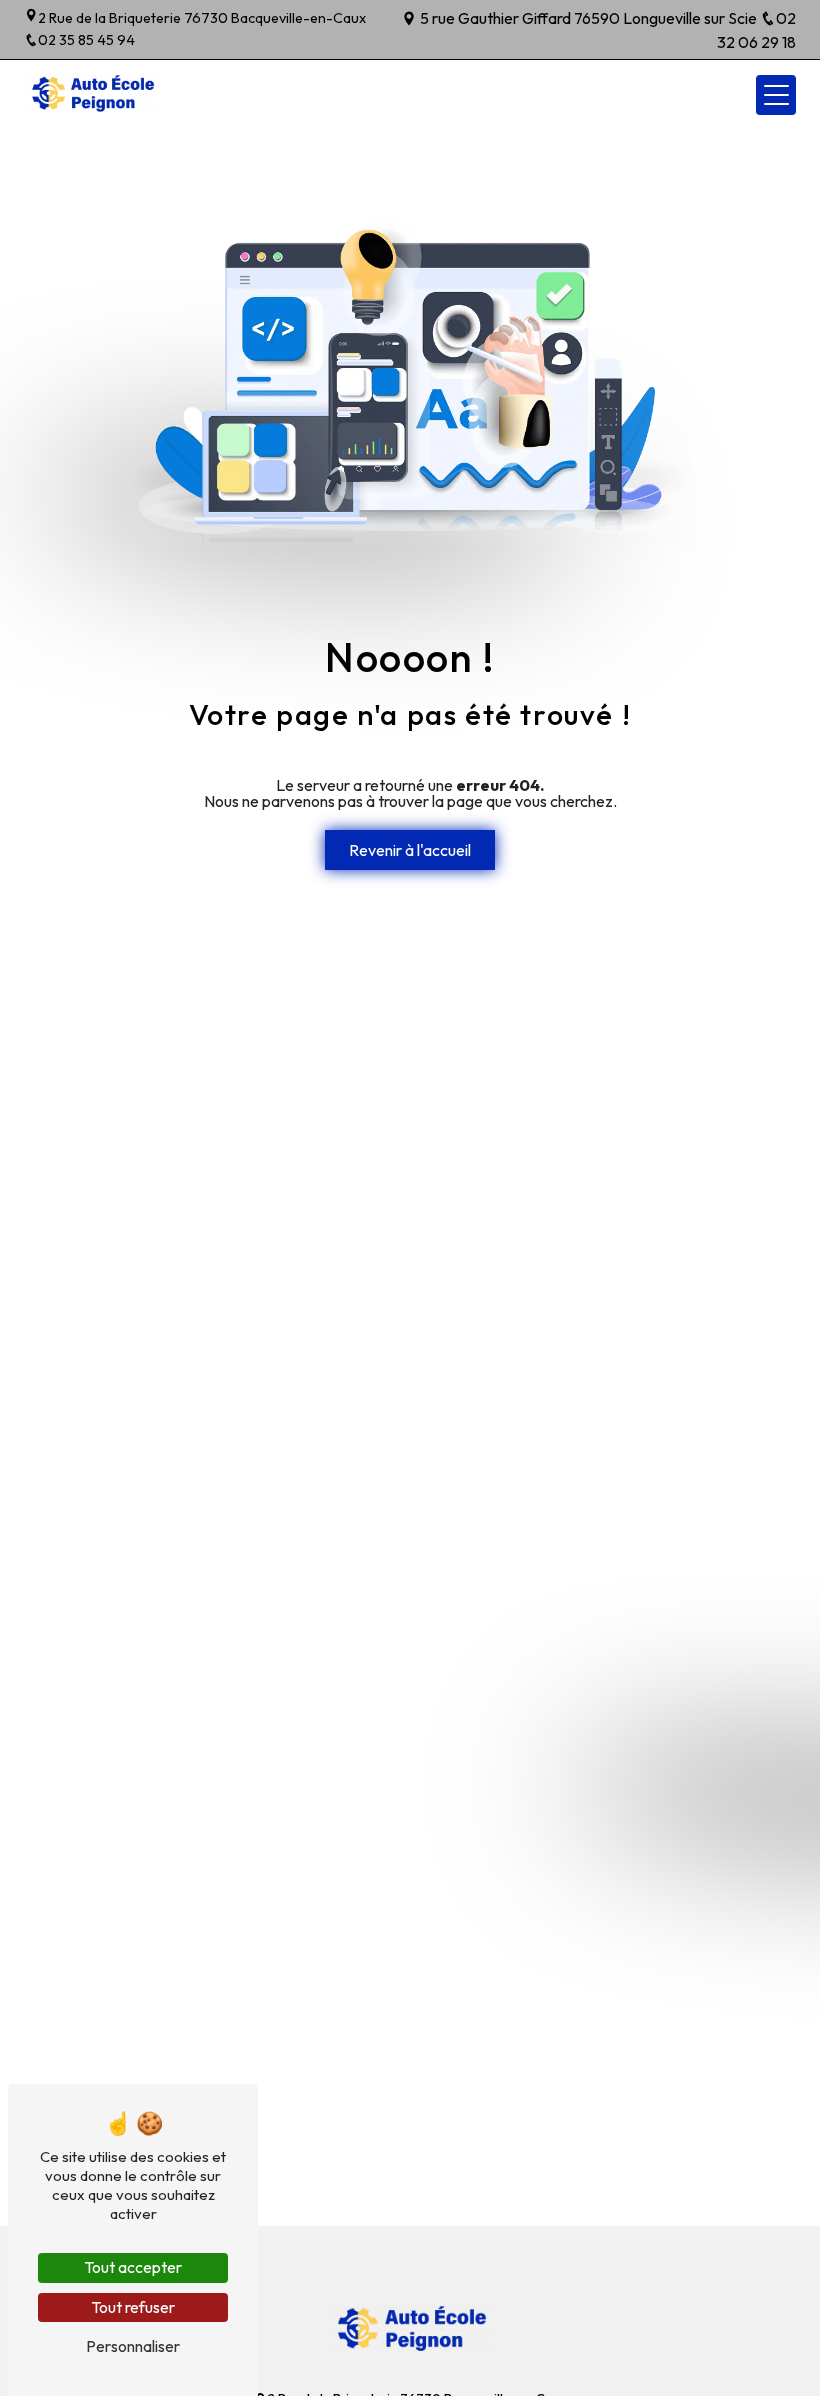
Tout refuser (133, 2307)
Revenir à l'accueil (410, 850)
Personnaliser (133, 2346)
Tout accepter (133, 2267)
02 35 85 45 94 (86, 40)
